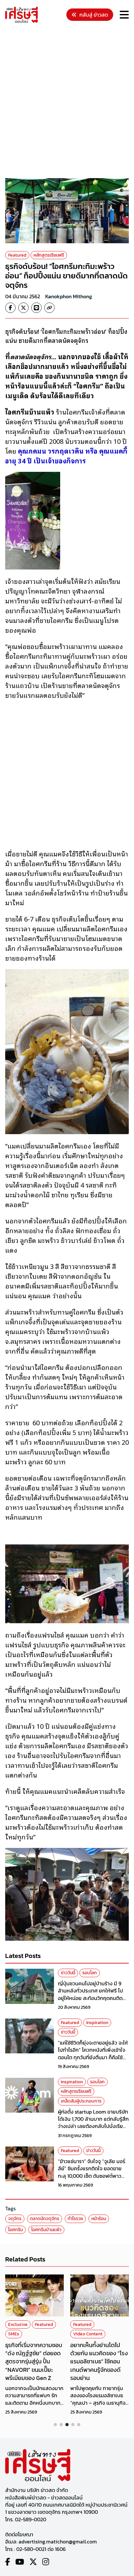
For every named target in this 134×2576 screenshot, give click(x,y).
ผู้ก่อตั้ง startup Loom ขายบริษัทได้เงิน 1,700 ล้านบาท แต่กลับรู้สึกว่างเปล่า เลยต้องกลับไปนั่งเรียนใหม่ (93, 2123)
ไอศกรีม (15, 2230)
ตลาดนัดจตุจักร (45, 2219)
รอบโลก (90, 1973)
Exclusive (18, 2324)
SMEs (14, 2334)
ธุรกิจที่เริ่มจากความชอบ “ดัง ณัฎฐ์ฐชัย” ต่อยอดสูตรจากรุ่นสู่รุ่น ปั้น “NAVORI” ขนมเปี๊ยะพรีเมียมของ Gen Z (34, 2361)
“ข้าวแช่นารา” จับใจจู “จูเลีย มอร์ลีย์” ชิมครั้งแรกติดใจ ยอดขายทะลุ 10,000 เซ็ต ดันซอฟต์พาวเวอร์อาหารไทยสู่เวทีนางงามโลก (92, 2172)
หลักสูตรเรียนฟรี (49, 255)
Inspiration (97, 2023)
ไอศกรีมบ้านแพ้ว (46, 2230)
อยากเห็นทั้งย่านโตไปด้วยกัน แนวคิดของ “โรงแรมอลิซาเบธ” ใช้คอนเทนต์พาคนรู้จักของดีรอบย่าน (99, 2361)
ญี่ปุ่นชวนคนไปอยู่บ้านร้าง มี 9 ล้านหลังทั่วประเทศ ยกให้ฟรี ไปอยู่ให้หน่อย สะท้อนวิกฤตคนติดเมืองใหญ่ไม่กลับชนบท (90, 1994)
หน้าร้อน (99, 2219)
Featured (17, 255)
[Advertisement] (67, 102)
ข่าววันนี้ (68, 1973)
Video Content (88, 2334)
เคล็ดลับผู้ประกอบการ (81, 2101)
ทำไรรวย (75, 2219)
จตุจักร (15, 2219)
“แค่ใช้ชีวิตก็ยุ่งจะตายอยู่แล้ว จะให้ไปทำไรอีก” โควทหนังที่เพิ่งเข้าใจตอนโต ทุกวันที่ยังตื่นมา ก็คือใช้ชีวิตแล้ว (93, 2054)
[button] (55, 2425)
